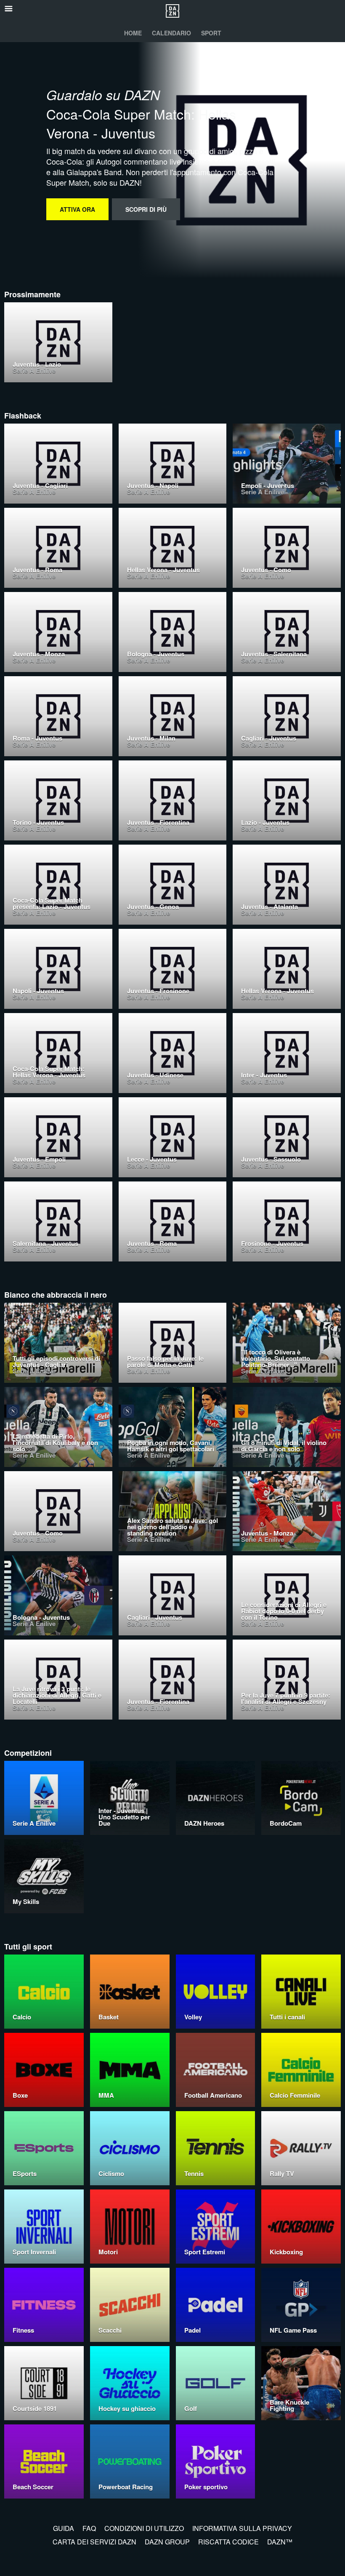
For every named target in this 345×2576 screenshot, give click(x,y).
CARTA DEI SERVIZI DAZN (94, 2542)
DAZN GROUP (167, 2542)
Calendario (171, 33)
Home (133, 33)
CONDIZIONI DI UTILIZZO (144, 2528)
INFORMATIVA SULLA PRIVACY (242, 2528)
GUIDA (64, 2528)
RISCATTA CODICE (228, 2542)
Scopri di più (146, 209)
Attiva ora (77, 209)
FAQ (89, 2528)
